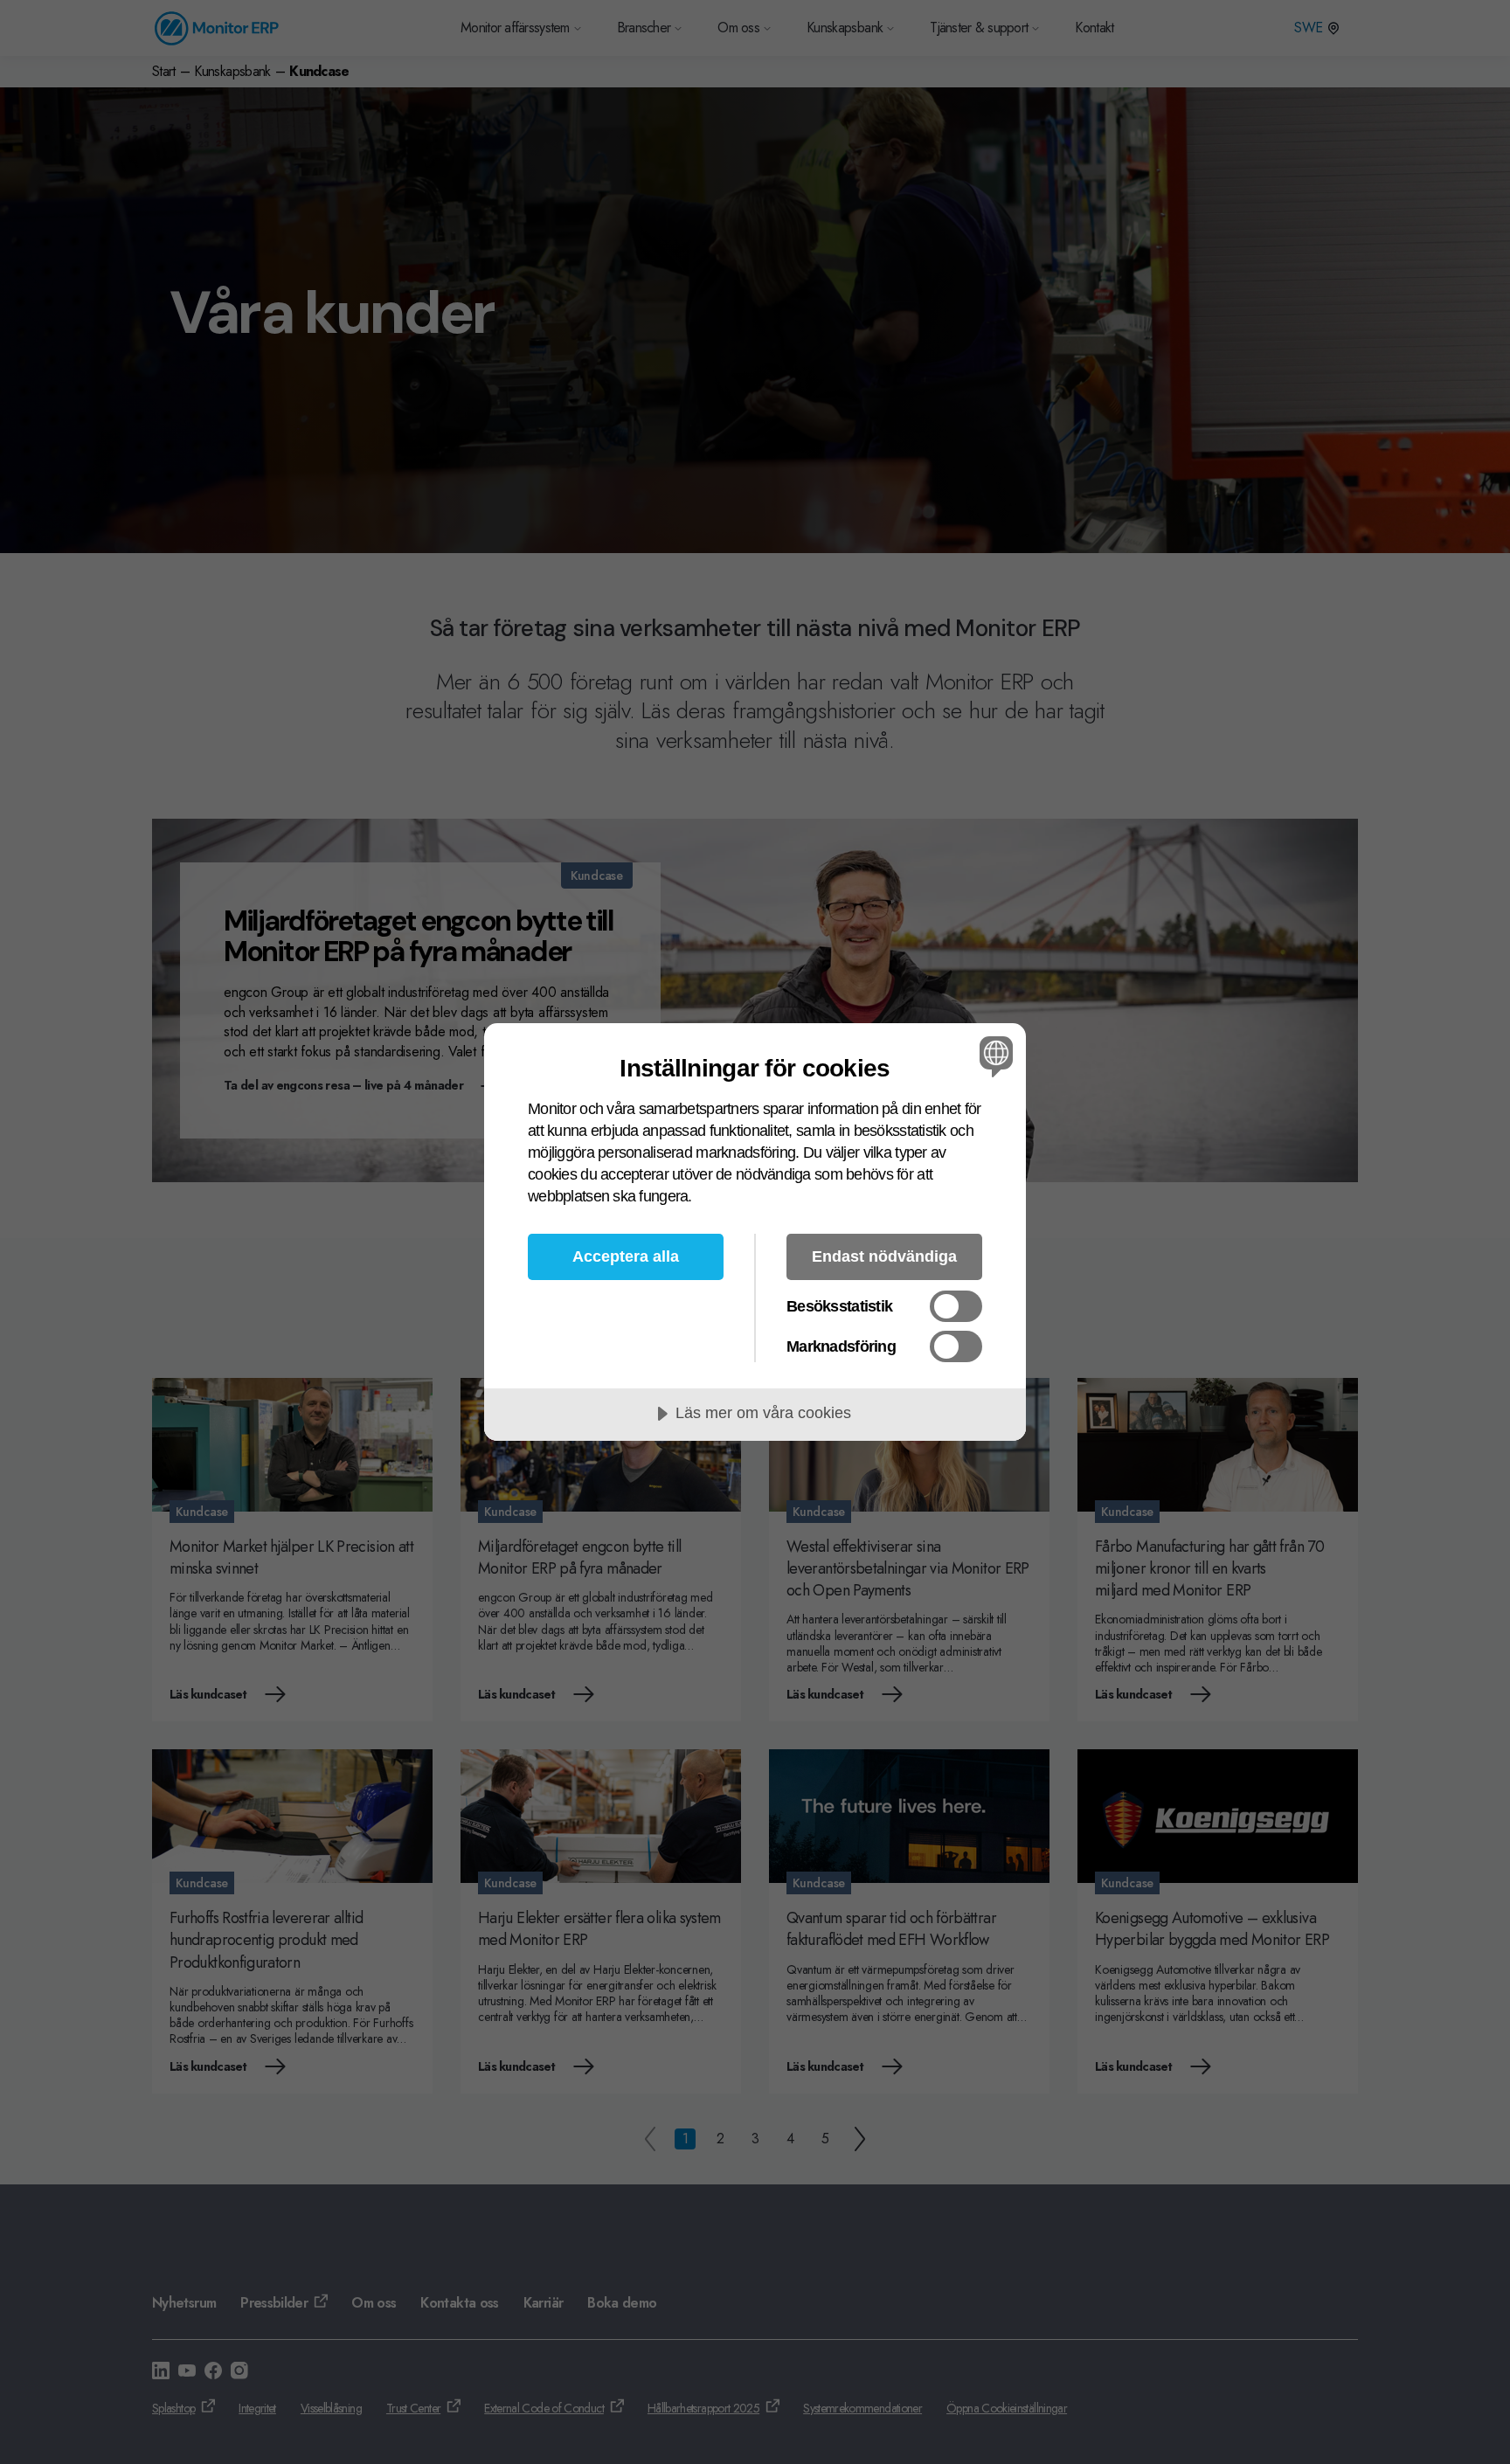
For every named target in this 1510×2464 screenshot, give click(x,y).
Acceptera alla (626, 1256)
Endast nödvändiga (884, 1256)
